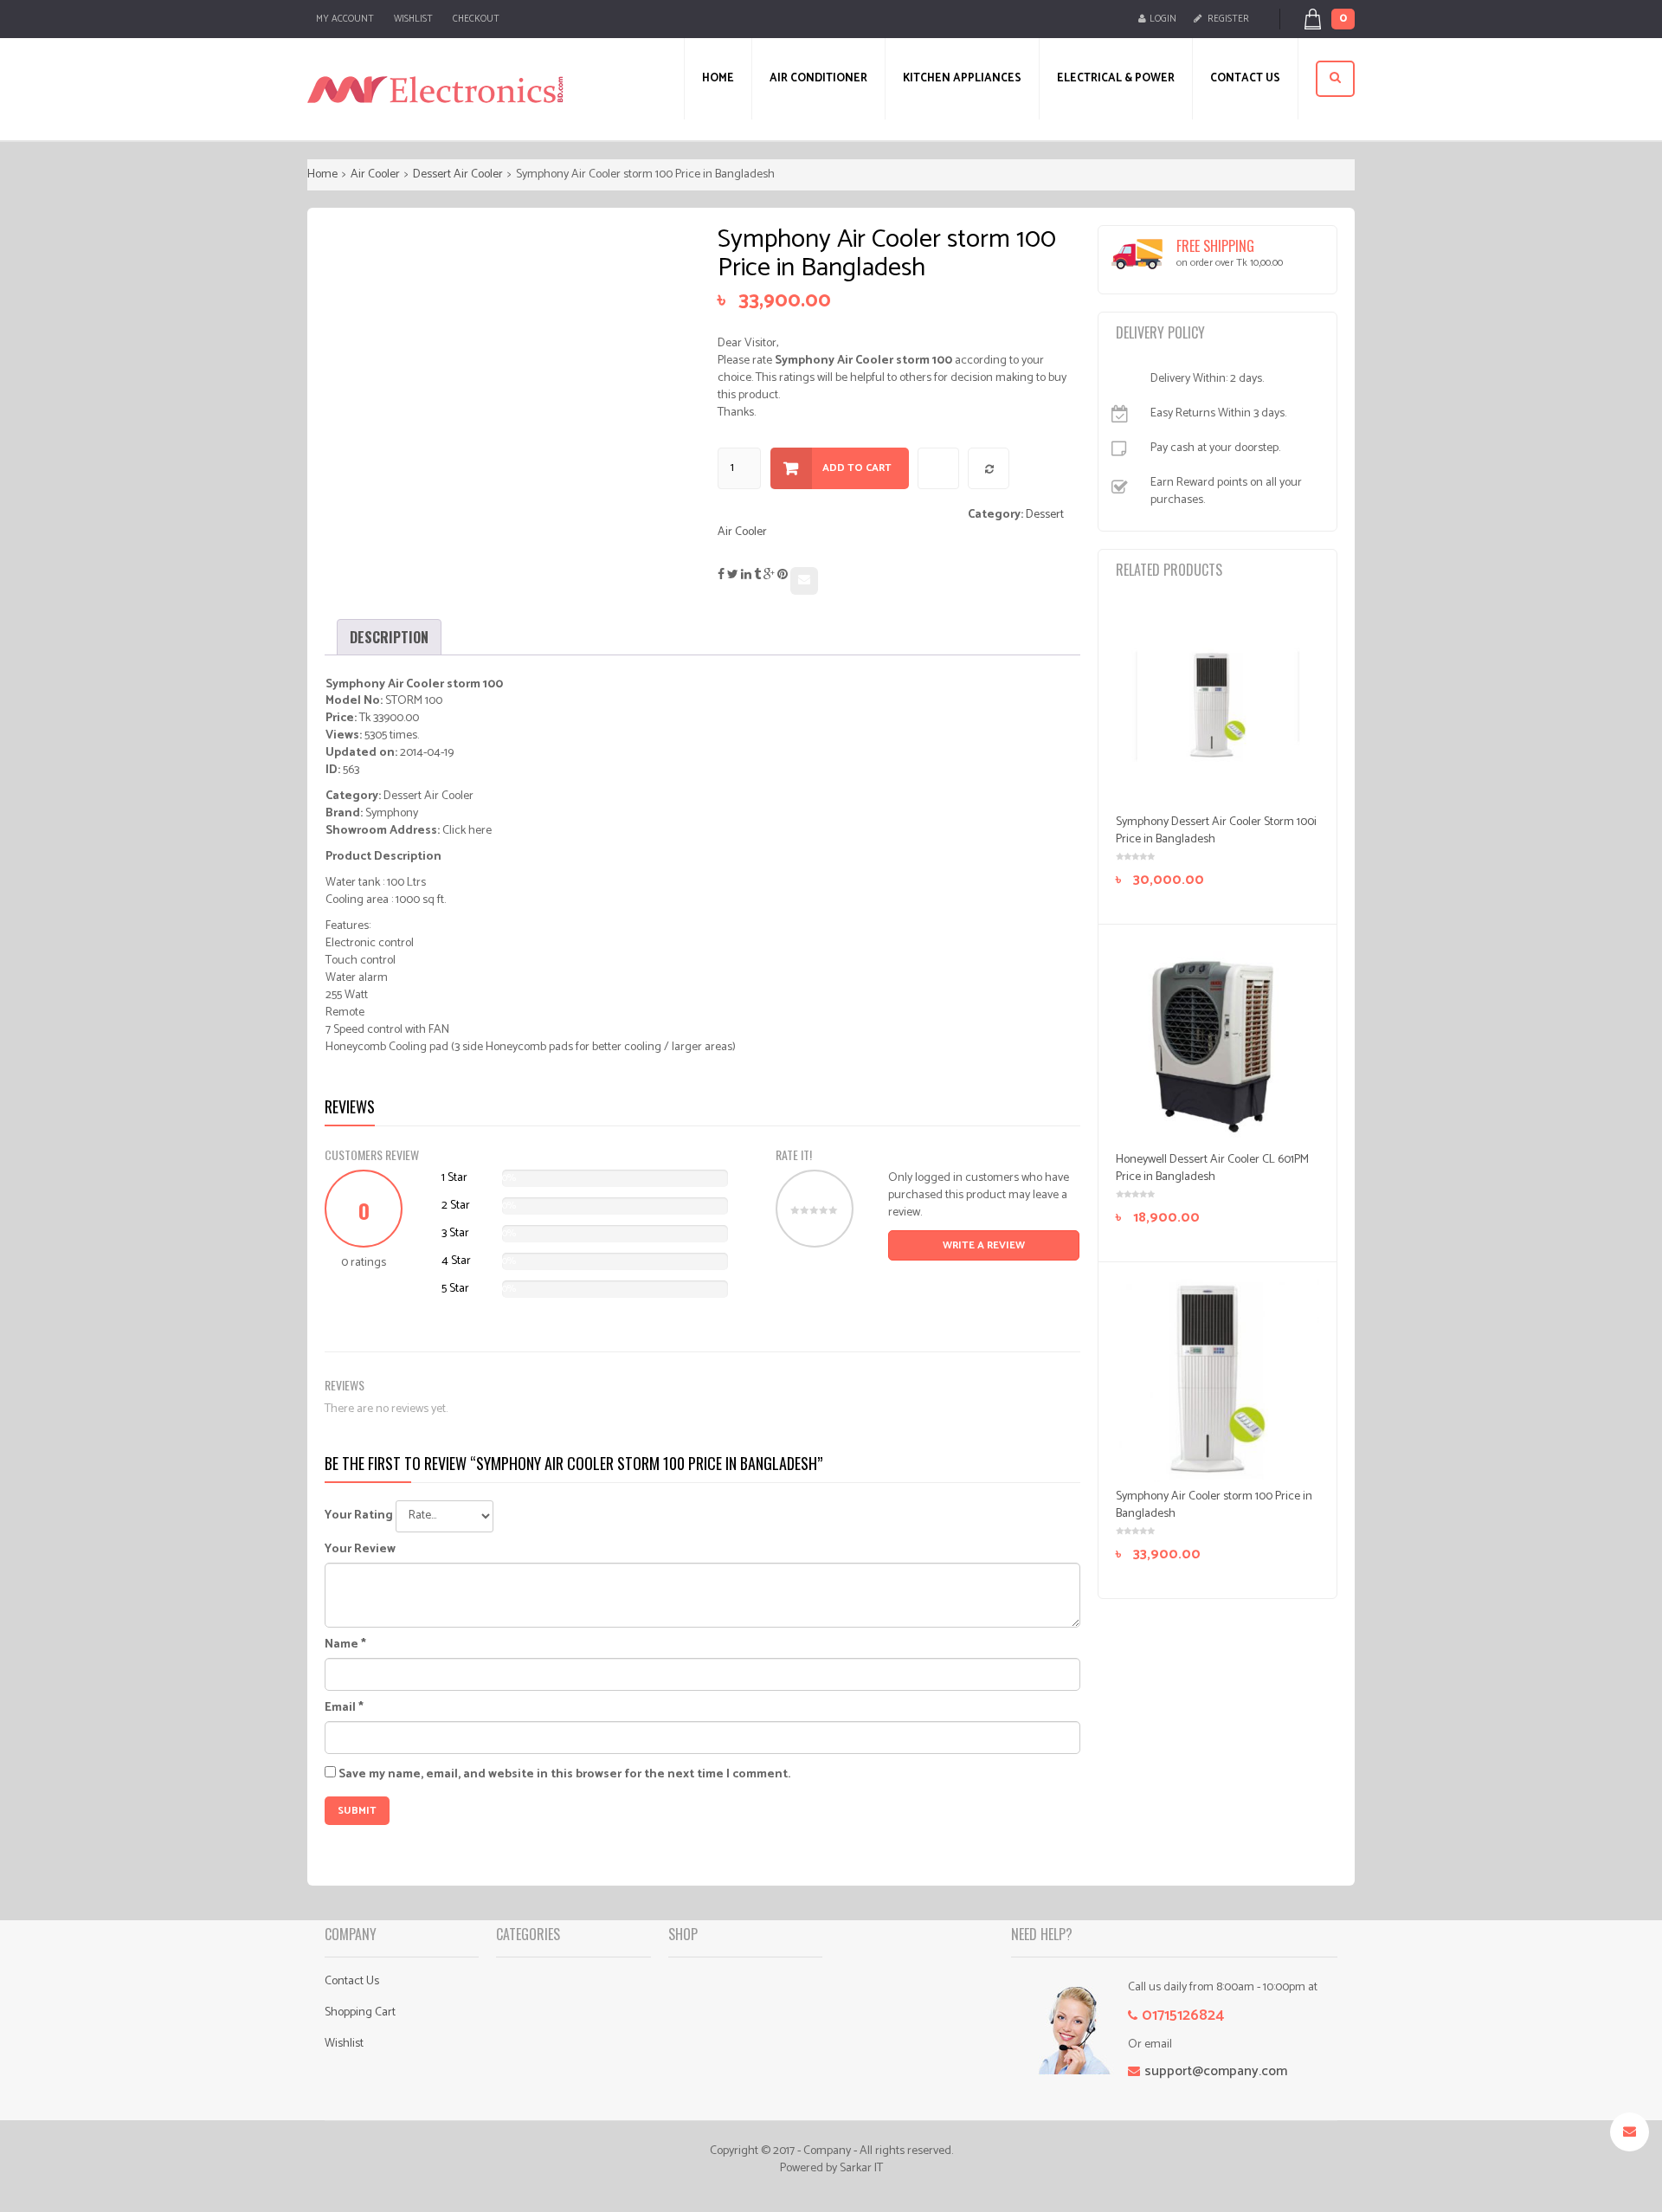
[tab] (389, 637)
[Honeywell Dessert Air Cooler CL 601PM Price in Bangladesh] (1218, 1043)
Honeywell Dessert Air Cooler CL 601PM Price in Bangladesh (1212, 1168)
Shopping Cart (360, 2012)
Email (344, 1708)
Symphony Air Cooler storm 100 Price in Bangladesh (1214, 1505)
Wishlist (413, 19)
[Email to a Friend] (804, 581)
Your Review (360, 1550)
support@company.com (1216, 2071)
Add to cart (857, 468)
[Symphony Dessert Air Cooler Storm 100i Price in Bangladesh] (1218, 706)
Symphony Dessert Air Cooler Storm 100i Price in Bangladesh (1216, 831)
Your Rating (359, 1516)
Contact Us (352, 1981)
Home (322, 174)
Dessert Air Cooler (458, 174)
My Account (345, 19)
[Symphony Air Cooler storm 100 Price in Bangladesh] (1218, 1381)
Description (389, 637)
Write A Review (984, 1245)
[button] (1339, 19)
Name (345, 1645)
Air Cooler (375, 174)
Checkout (476, 19)
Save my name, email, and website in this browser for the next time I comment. (564, 1775)
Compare (989, 469)
